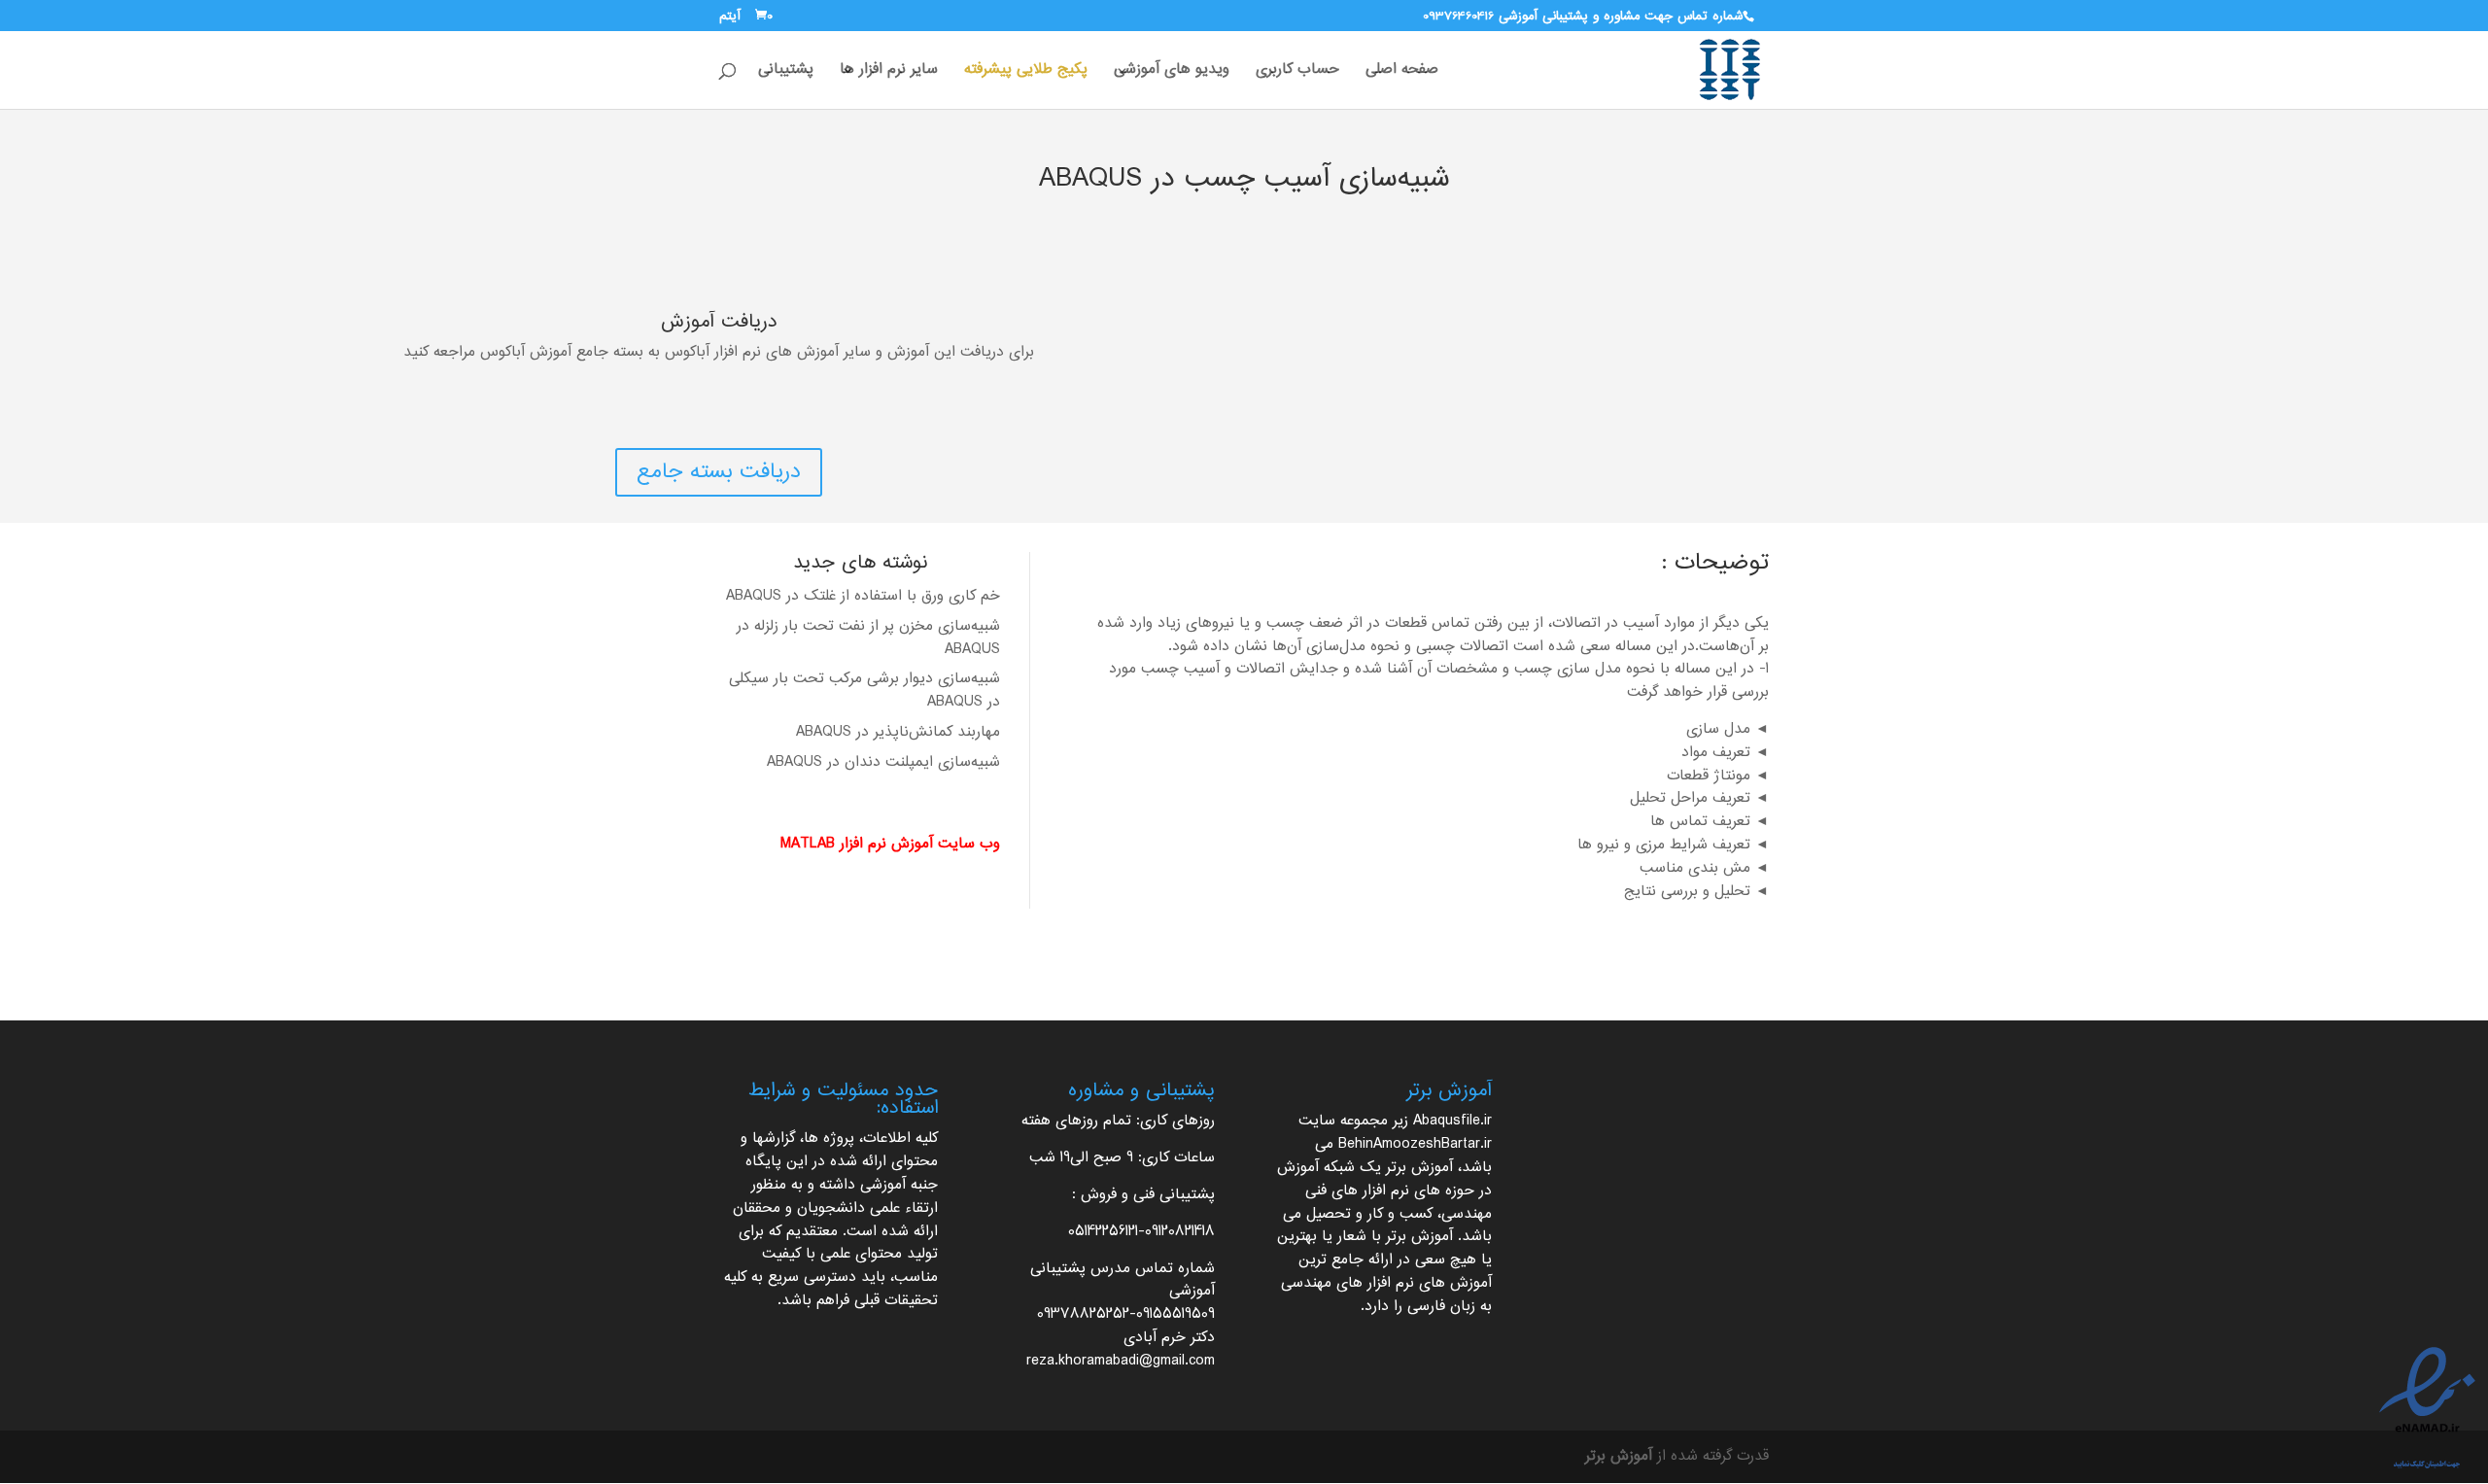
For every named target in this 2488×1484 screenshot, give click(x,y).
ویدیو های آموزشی (1172, 73)
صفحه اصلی (1402, 73)
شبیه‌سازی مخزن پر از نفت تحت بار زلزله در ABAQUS (868, 638)
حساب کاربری (1297, 73)
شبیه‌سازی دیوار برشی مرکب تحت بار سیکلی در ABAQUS (864, 690)
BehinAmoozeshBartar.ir (1415, 1144)
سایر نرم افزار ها (889, 73)
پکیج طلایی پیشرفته (1026, 73)
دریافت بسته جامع (719, 472)
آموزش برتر (1419, 1168)
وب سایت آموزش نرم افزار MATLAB (890, 844)
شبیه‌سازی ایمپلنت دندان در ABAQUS (883, 762)
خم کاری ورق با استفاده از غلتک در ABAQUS (863, 596)
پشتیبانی (786, 73)
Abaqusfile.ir (1452, 1121)
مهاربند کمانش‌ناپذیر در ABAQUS (898, 732)
